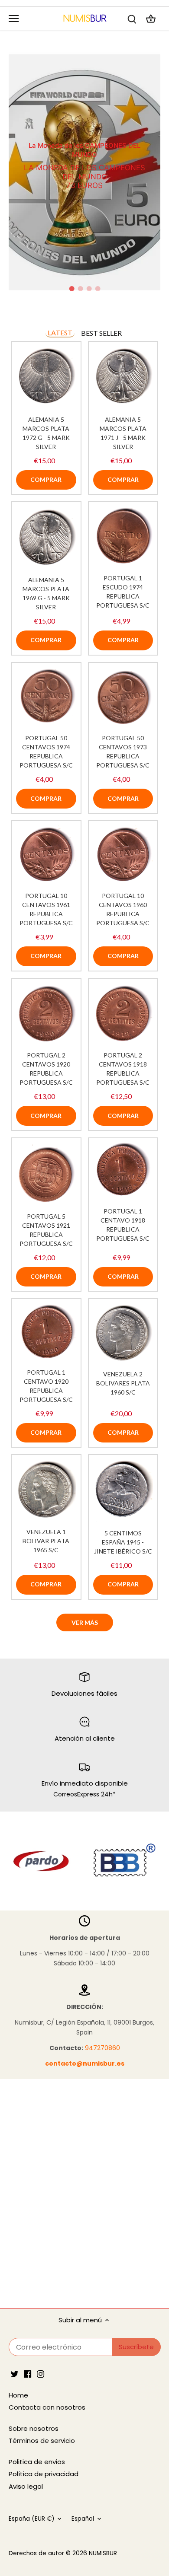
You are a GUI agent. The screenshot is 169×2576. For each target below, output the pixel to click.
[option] (84, 172)
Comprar (46, 479)
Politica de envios (37, 2462)
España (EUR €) (31, 2519)
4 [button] (97, 289)
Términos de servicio (42, 2441)
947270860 (102, 2048)
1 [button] (71, 289)
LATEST (60, 333)
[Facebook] (28, 2373)
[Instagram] (41, 2373)
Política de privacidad (44, 2474)
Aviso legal (26, 2486)
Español (83, 2519)
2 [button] (80, 289)
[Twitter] (15, 2373)
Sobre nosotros (34, 2428)
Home (18, 2395)
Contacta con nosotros (47, 2407)
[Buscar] (132, 18)
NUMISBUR (103, 2553)
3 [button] (89, 289)
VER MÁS (85, 1622)
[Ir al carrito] (151, 18)
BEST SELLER (101, 333)
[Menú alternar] (14, 19)
